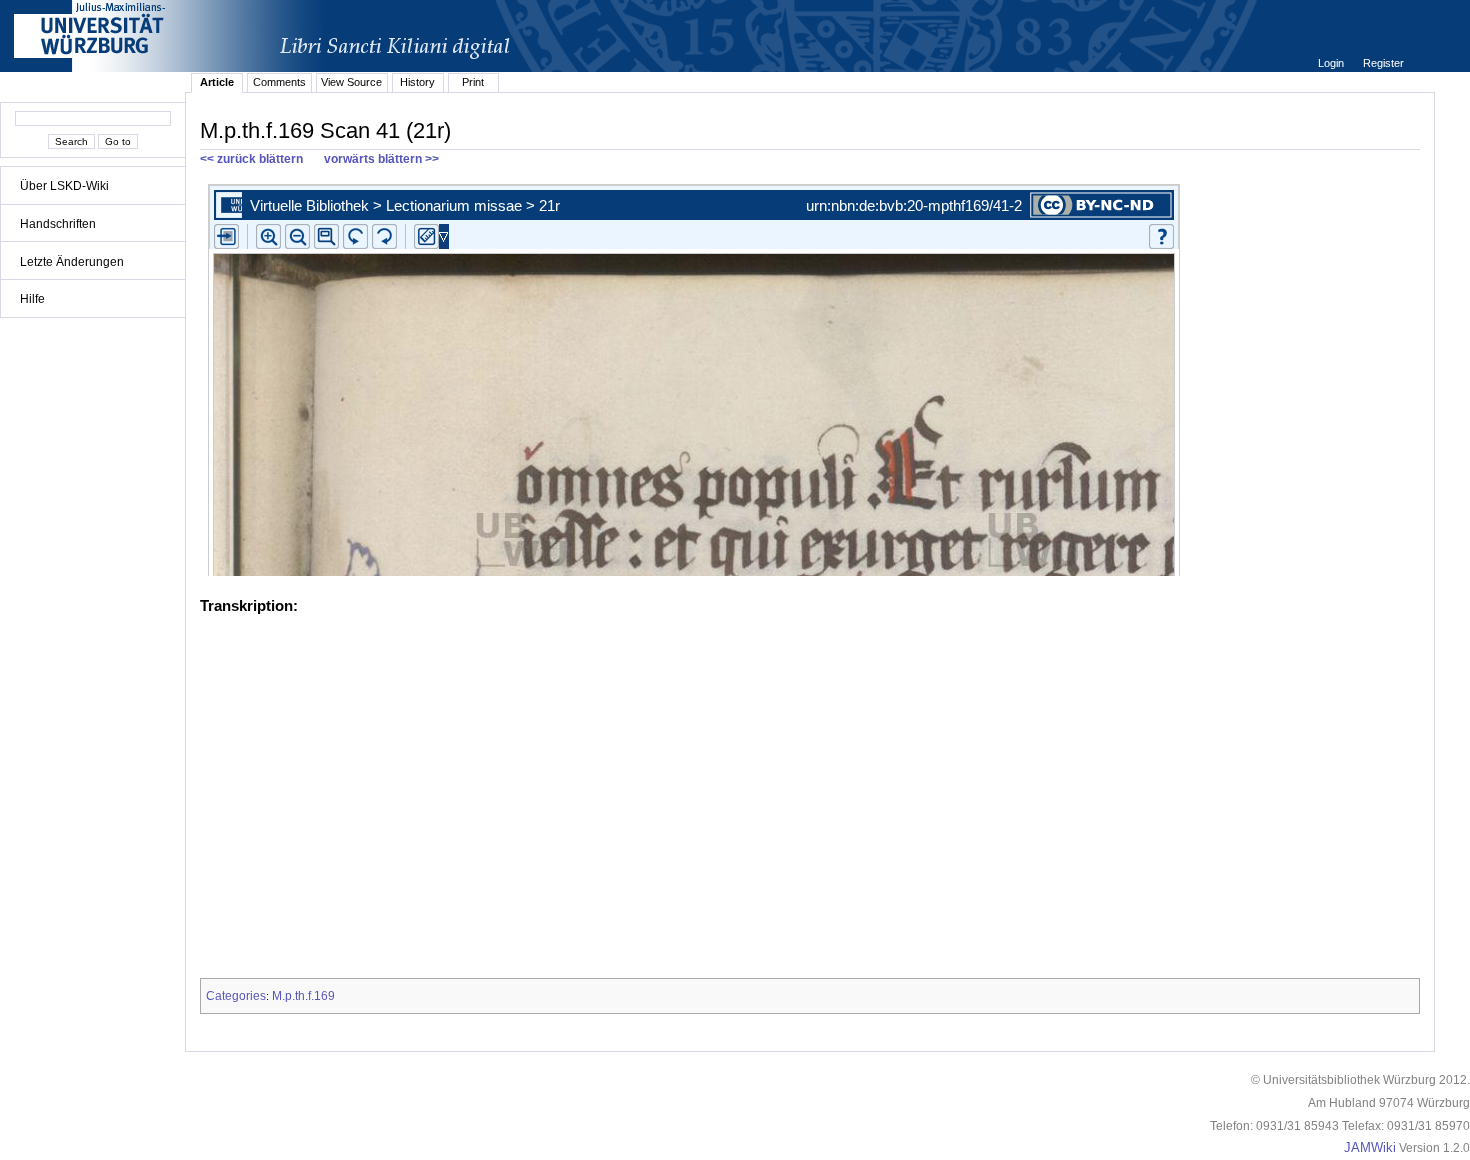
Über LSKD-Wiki (64, 186)
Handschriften (58, 224)
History (417, 82)
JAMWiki (1370, 1148)
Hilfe (32, 299)
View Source (351, 82)
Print (473, 82)
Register (1383, 63)
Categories (236, 996)
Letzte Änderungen (72, 262)
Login (1332, 63)
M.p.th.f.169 (303, 996)
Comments (279, 82)
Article (217, 82)
